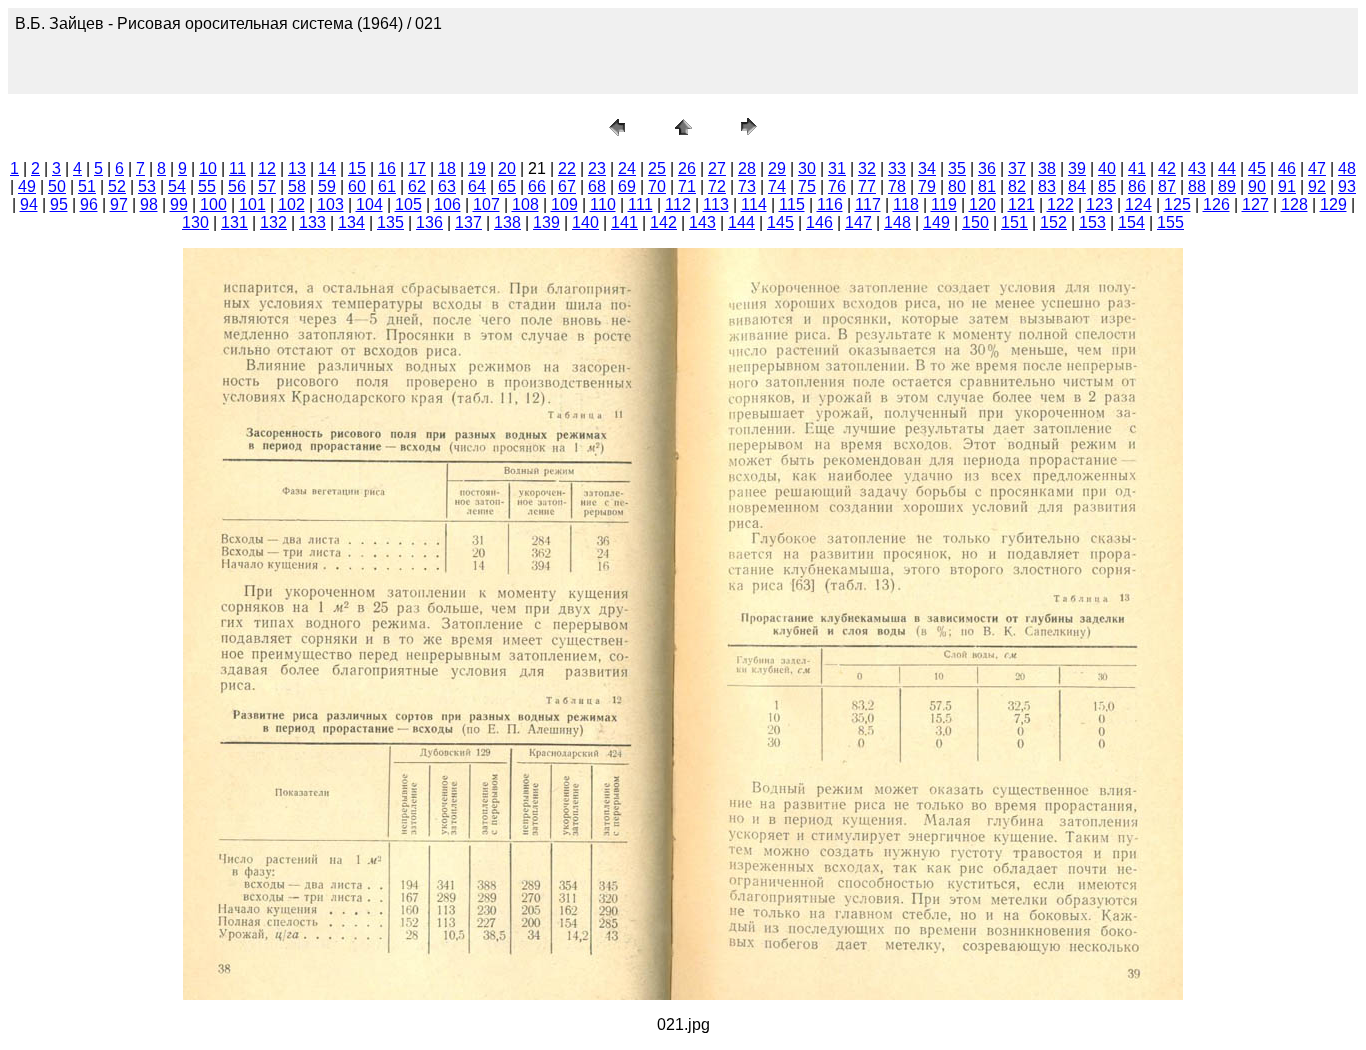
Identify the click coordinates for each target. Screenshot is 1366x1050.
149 (936, 222)
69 (627, 186)
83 (1047, 186)
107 (486, 204)
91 (1287, 186)
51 (87, 186)
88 (1197, 186)
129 (1333, 204)
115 (792, 204)
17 (417, 168)
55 (207, 186)
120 (982, 204)
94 (29, 204)
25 (657, 168)
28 (747, 168)
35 (957, 168)
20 (507, 168)
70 (657, 186)
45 (1257, 168)
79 (927, 186)
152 (1053, 222)
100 (213, 204)
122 (1060, 204)
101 (252, 204)
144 (741, 222)
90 (1257, 186)
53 (147, 186)
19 (477, 168)
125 (1177, 204)
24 (627, 168)
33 (897, 168)
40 (1107, 168)
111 (640, 204)
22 (567, 168)
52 (117, 186)
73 (747, 186)
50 (57, 186)
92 (1317, 186)
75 (807, 186)
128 (1294, 204)
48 (1347, 168)
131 (234, 222)
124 (1138, 204)
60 (357, 186)
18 (447, 168)
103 (330, 204)
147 (858, 222)
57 (267, 186)
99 (179, 204)
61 (387, 186)
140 (585, 222)
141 (624, 222)
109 (564, 204)
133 (312, 222)
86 (1137, 186)
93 (1347, 186)
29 (777, 168)
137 (468, 222)
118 (906, 204)
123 (1099, 204)
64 (477, 186)
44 (1227, 168)
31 (837, 168)
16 (387, 168)
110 (603, 204)
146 (819, 222)
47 (1317, 168)
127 (1255, 204)
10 (208, 168)
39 (1077, 168)
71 (687, 186)
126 (1216, 204)
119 (944, 204)
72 (717, 186)
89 (1227, 186)
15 (357, 168)
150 (975, 222)
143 (702, 222)
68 (597, 186)
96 (89, 204)
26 (687, 168)
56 (237, 186)
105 (408, 204)
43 (1197, 168)
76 (837, 186)
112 (678, 204)
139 (546, 222)
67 (567, 186)
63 (447, 186)
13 (297, 168)
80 (957, 186)
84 (1077, 186)
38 (1047, 168)
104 (369, 204)
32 (867, 168)
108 (525, 204)
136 (429, 222)
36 (987, 168)
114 (754, 204)
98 (149, 204)
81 (987, 186)
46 (1287, 168)
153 (1092, 222)
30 (807, 168)
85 (1107, 186)
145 (780, 222)
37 (1017, 168)
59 (327, 186)
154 (1131, 222)
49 (27, 186)
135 (390, 222)
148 (897, 222)
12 (267, 168)
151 (1014, 222)
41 (1137, 168)
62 (417, 186)
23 (597, 168)
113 (716, 204)
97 (119, 204)
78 (897, 186)
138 (507, 222)
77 (867, 186)
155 (1170, 222)
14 (327, 168)
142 (663, 222)
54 (177, 186)
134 (351, 222)
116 (830, 204)
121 (1021, 204)
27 (717, 168)
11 (237, 168)
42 (1167, 168)
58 (297, 186)
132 (273, 222)
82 (1017, 186)
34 (927, 168)
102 (291, 204)
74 (777, 186)
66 (537, 186)
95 (59, 204)
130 (195, 222)
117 (868, 204)
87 (1167, 186)
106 (447, 204)
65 (507, 186)
